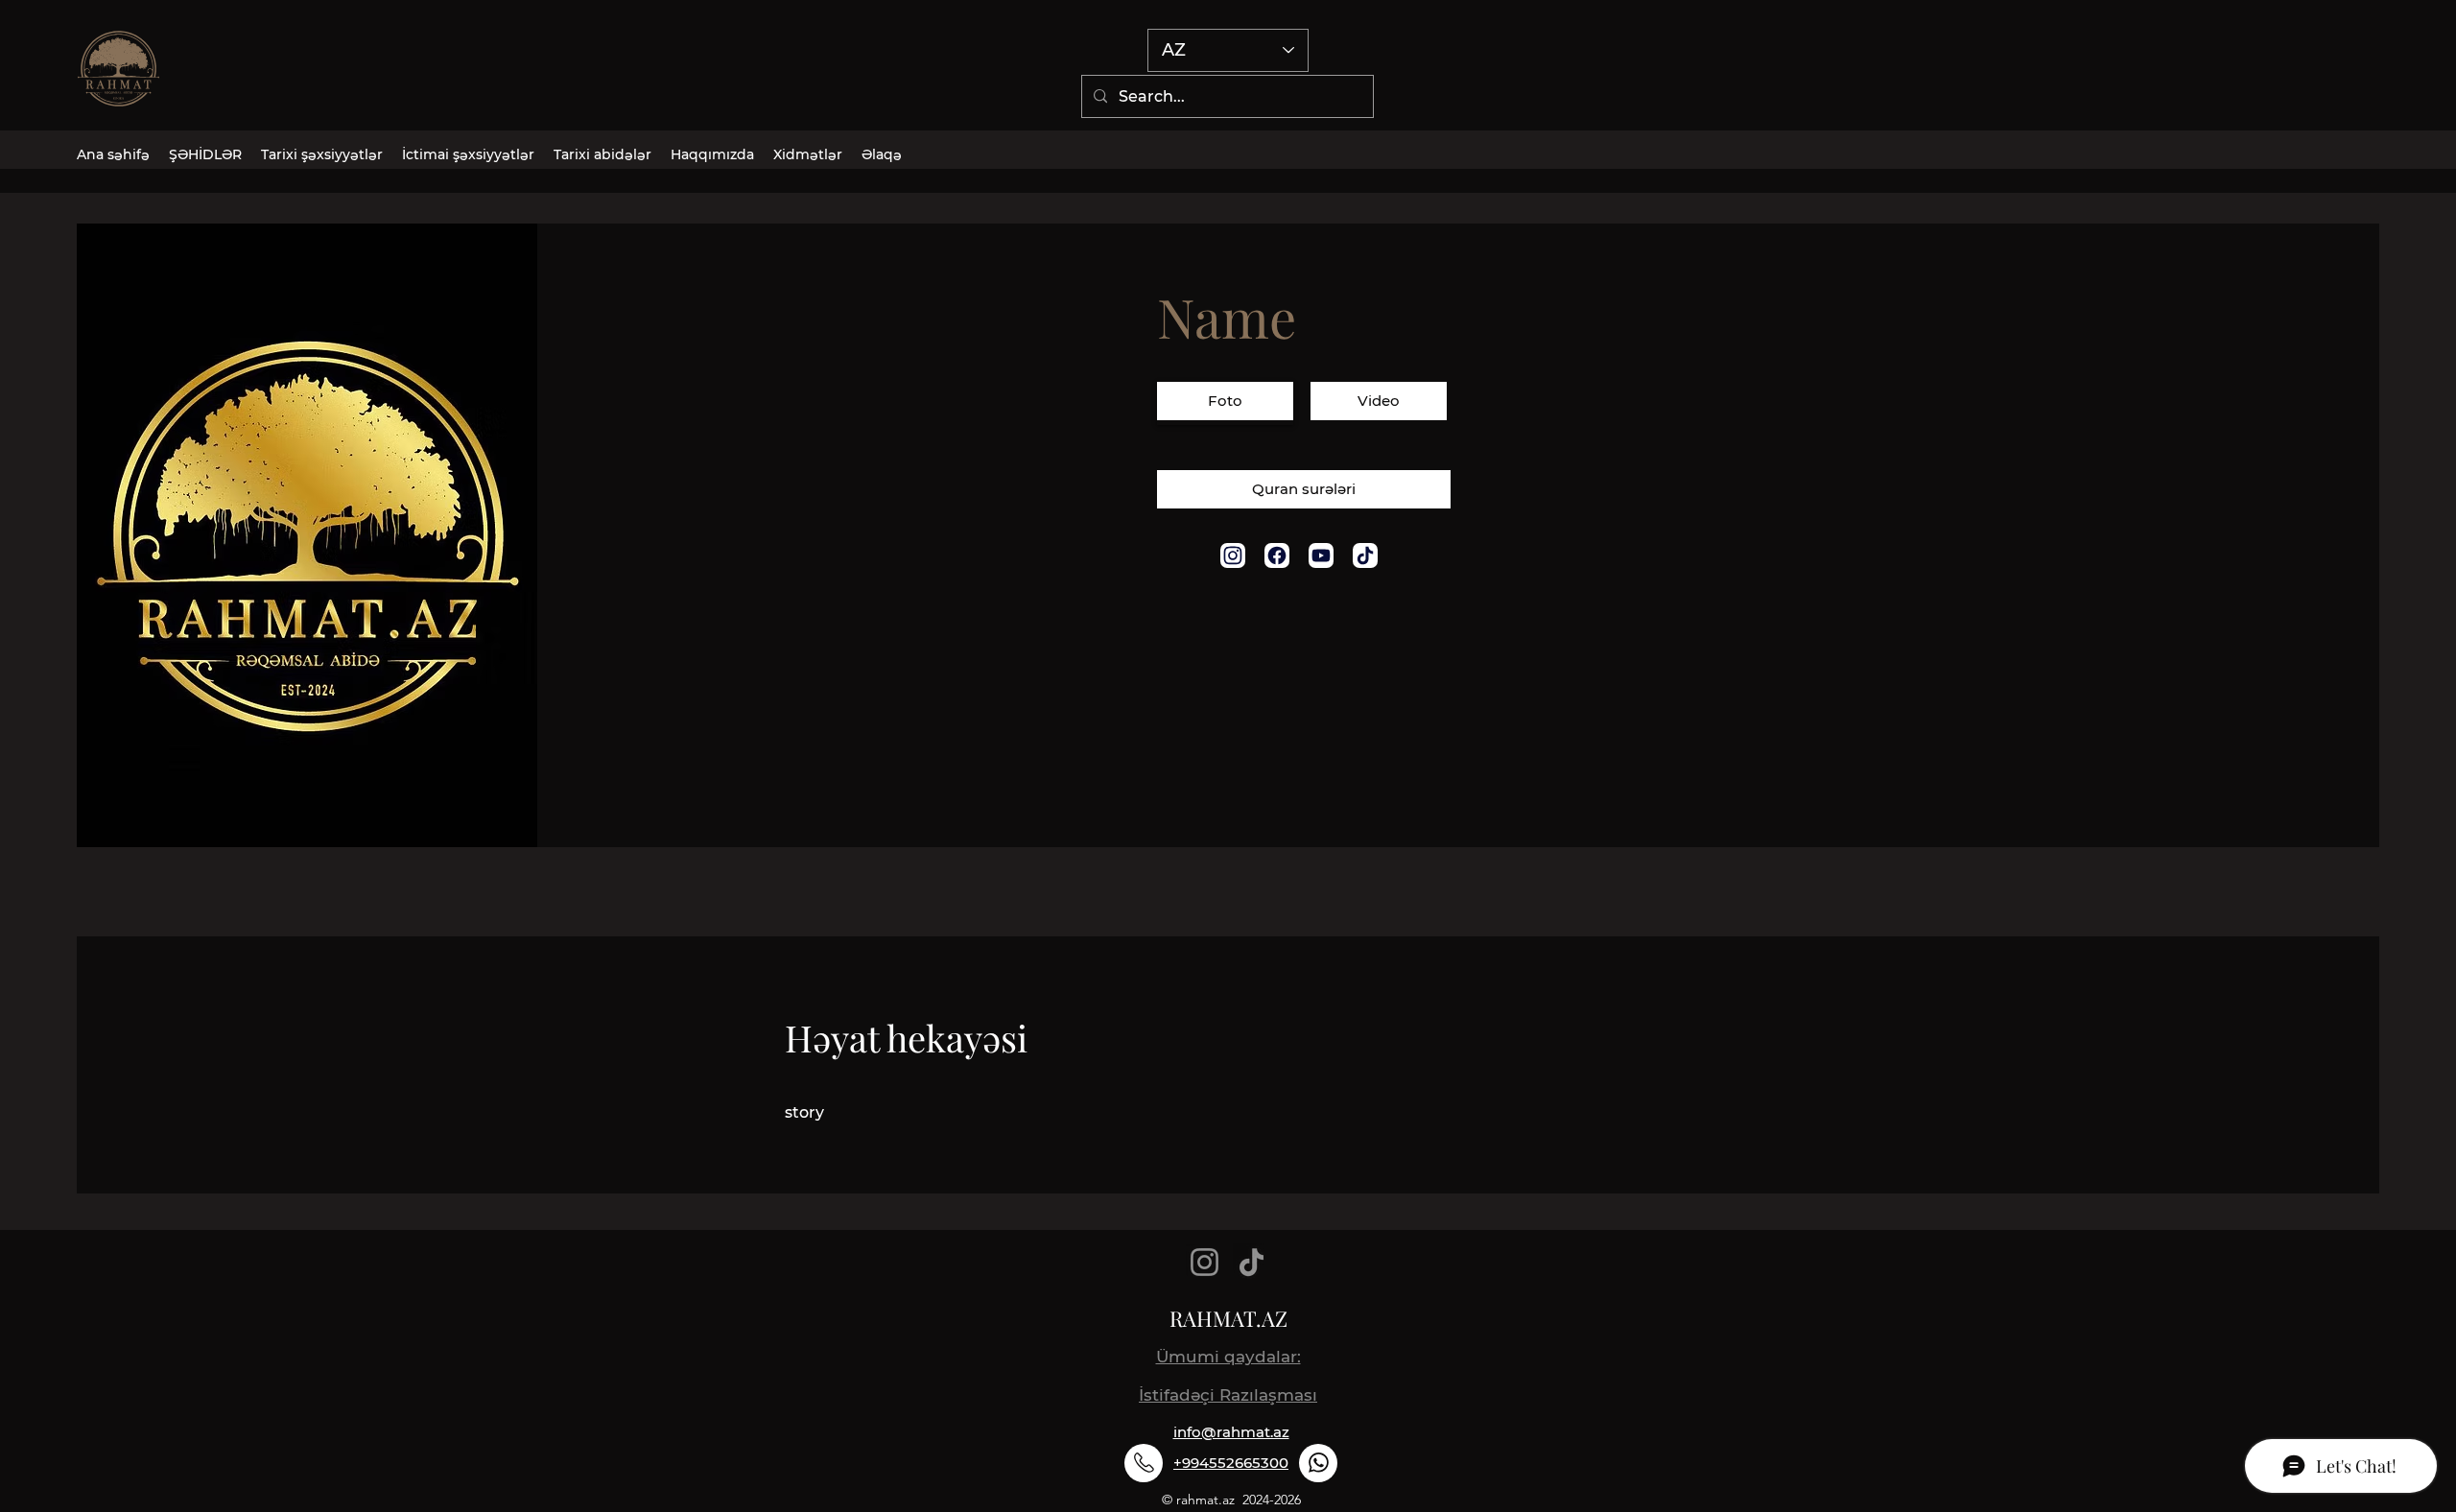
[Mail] (1233, 555)
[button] (1225, 403)
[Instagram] (1204, 1262)
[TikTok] (1252, 1262)
